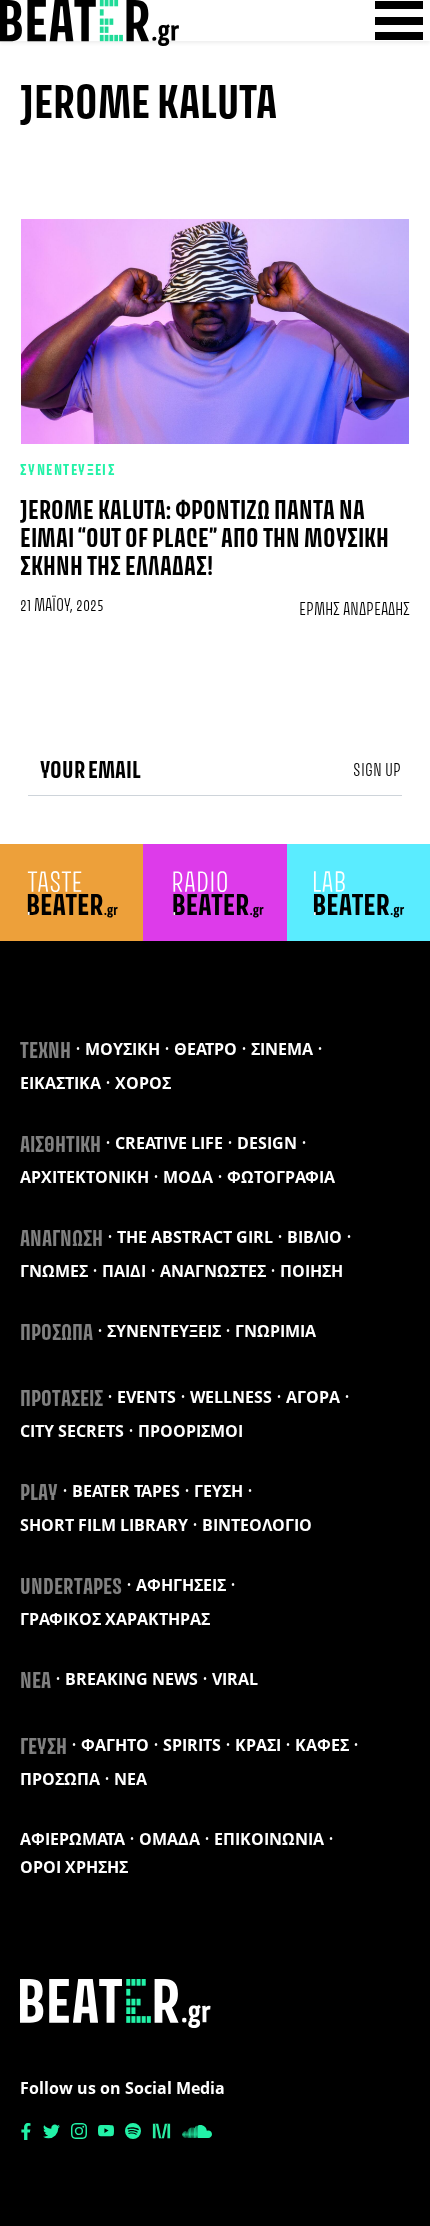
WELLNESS (231, 1397)
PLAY (39, 1494)
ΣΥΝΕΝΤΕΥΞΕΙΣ (68, 471)
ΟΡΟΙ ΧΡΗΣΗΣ (74, 1867)
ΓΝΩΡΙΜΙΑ (275, 1331)
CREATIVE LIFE (169, 1143)
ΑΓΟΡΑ (313, 1397)
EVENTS (146, 1397)
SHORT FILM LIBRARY (104, 1525)
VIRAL (235, 1679)
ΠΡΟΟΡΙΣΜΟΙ (190, 1431)
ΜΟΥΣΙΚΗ (122, 1049)
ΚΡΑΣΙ (258, 1745)
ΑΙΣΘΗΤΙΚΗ (60, 1146)
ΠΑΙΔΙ (124, 1271)
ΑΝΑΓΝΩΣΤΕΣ (213, 1271)
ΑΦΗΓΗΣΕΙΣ (181, 1585)
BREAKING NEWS (131, 1679)
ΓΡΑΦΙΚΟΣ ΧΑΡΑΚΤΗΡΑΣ (115, 1619)
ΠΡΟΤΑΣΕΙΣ (61, 1400)
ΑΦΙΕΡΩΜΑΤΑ (72, 1839)
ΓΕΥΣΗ (218, 1491)
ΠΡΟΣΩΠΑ (56, 1334)
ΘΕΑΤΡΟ (205, 1049)
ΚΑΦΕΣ (322, 1745)
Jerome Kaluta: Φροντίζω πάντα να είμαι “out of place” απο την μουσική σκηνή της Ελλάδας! (204, 540)
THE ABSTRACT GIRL (195, 1237)
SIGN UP (377, 771)
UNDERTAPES (71, 1588)
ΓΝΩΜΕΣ (54, 1271)
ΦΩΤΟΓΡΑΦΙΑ (281, 1177)
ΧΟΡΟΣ (143, 1083)
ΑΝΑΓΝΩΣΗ (61, 1240)
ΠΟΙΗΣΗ (311, 1271)
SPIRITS (192, 1745)
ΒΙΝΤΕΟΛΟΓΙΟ (257, 1525)
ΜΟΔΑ (188, 1177)
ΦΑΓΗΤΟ (115, 1745)
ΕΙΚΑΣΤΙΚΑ (60, 1083)
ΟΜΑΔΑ (169, 1839)
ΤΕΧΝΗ (45, 1052)
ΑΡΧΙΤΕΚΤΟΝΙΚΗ (84, 1177)
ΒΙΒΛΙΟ (314, 1237)
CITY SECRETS (72, 1431)
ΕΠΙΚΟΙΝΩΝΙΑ (269, 1839)
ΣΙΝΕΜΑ (282, 1049)
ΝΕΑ (35, 1682)
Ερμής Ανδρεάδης (354, 610)
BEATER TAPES (126, 1491)
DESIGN (267, 1143)
